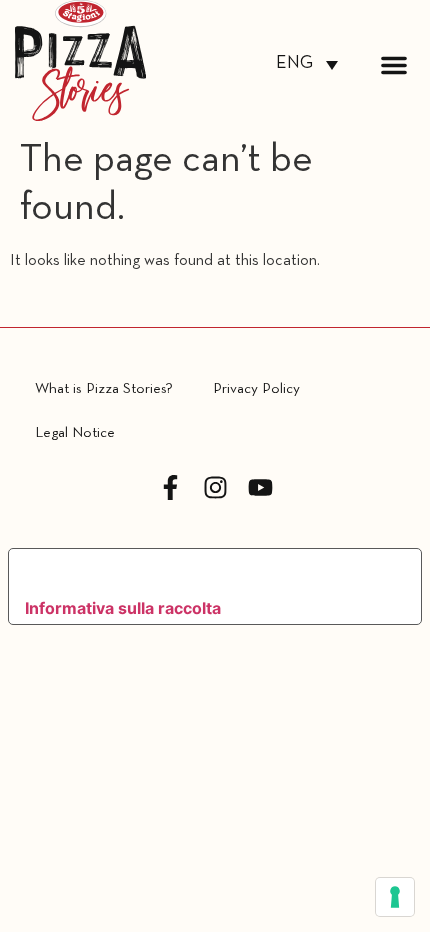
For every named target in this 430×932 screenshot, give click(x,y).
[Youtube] (260, 487)
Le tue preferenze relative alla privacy (198, 571)
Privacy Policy (256, 389)
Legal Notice (75, 433)
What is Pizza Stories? (104, 389)
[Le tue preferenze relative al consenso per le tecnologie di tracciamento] (395, 897)
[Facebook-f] (170, 487)
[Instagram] (215, 487)
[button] (394, 65)
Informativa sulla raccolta (123, 608)
